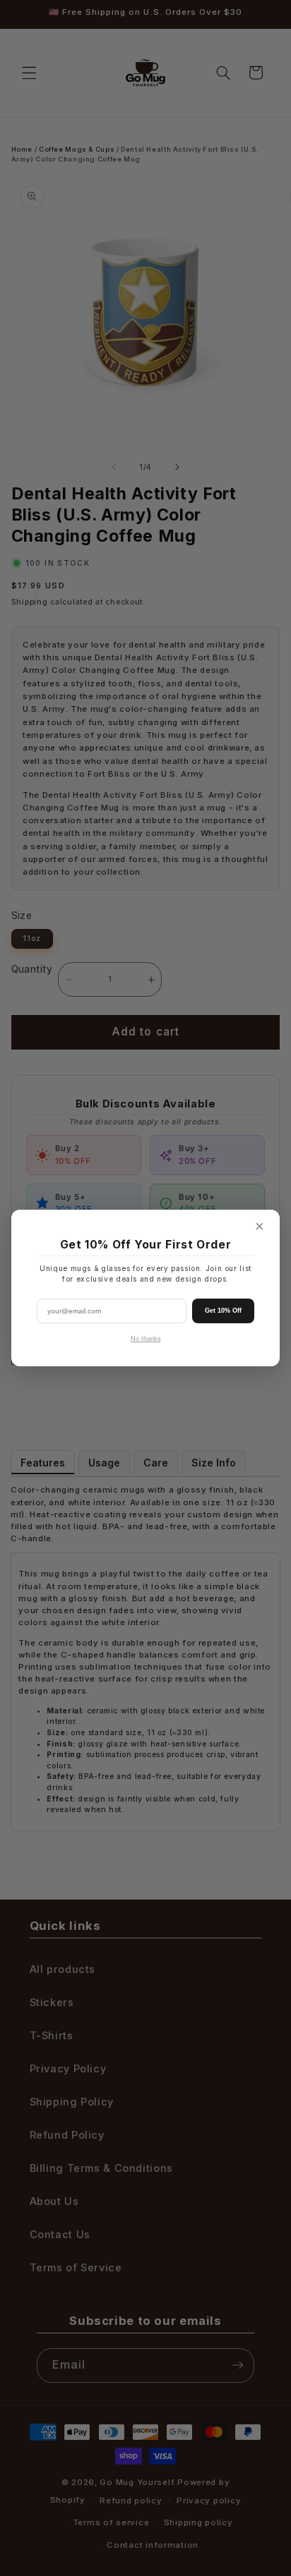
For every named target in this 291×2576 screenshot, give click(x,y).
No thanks (146, 1339)
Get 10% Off (223, 1311)
